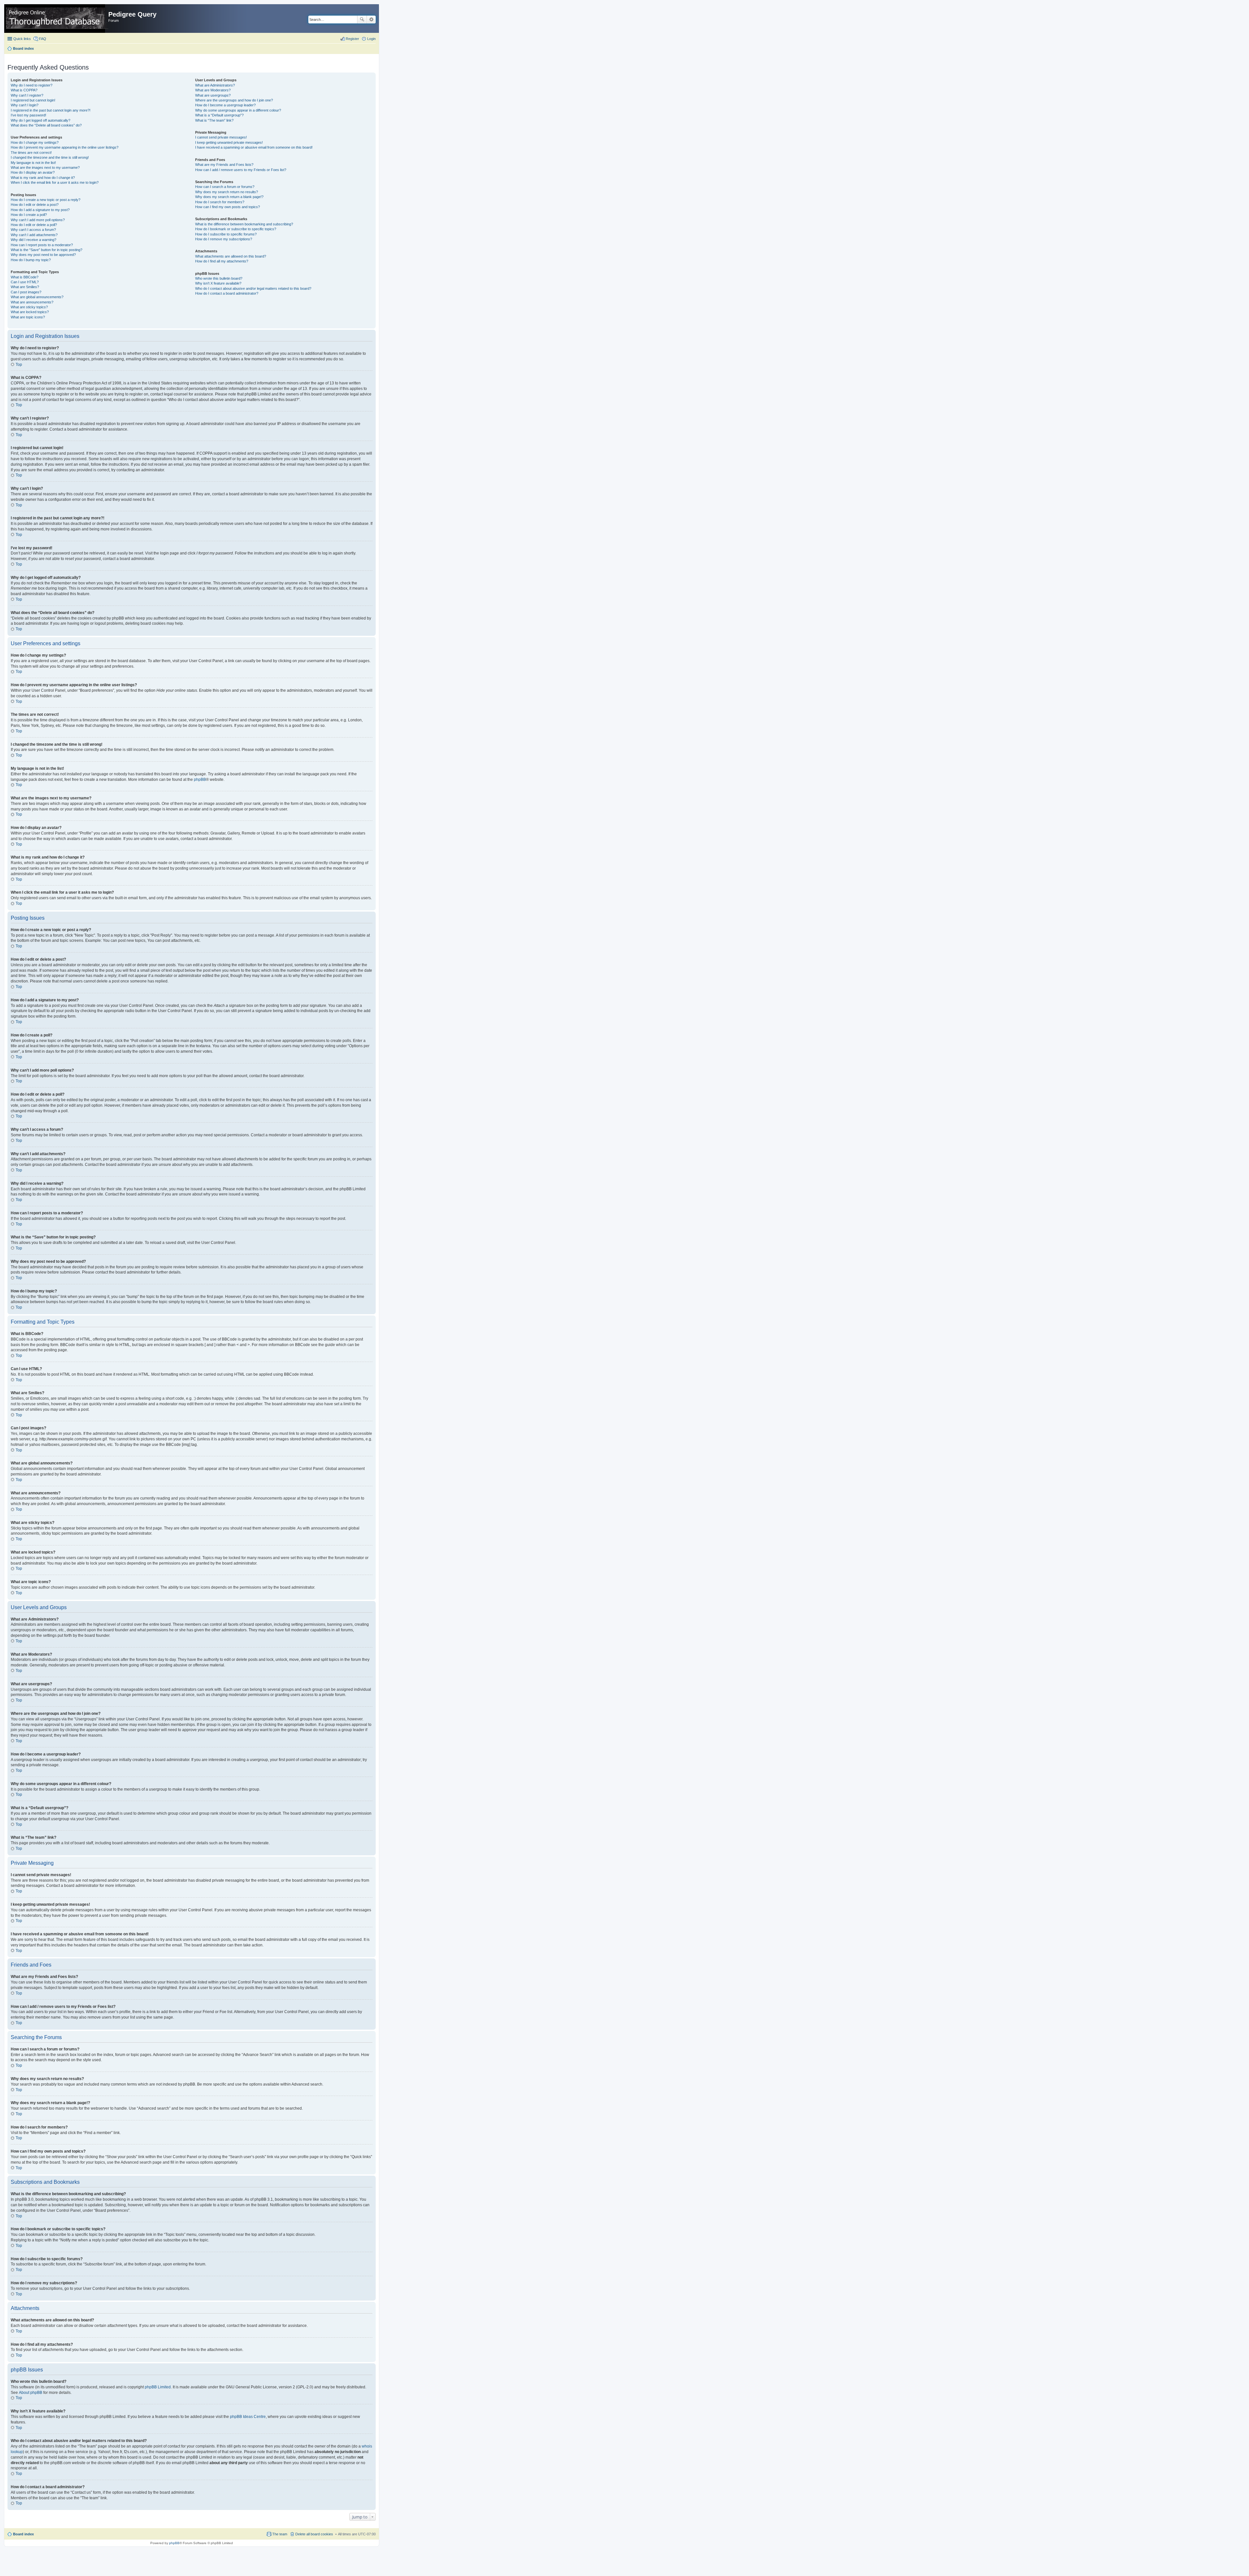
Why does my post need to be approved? (43, 255)
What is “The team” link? (214, 120)
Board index (23, 2534)
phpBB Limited (158, 2387)
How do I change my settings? (35, 142)
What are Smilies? (25, 287)
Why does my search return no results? (227, 192)
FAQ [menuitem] (43, 39)
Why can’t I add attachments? (34, 235)
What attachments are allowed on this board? (231, 256)
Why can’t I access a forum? (33, 230)
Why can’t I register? (27, 95)
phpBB (200, 780)
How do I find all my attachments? (222, 261)
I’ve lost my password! (28, 115)
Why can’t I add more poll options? (38, 220)
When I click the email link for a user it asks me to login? (55, 182)
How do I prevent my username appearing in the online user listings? (65, 147)
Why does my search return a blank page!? (229, 197)
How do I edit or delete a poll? (34, 225)
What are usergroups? (213, 95)
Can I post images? (26, 292)
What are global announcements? (37, 297)
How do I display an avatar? (33, 172)
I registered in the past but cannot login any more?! (51, 110)
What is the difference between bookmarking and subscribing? (244, 224)
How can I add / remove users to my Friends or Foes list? (241, 170)
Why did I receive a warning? (34, 240)
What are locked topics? (30, 312)
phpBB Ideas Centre (248, 2417)
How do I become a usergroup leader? (225, 105)
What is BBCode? (25, 277)
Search (362, 20)
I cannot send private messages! (221, 137)
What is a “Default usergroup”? (219, 115)
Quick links (22, 39)
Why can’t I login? (25, 105)
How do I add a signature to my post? (40, 210)
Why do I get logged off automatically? (40, 120)
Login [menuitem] (371, 39)
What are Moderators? (213, 90)
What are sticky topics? (29, 307)
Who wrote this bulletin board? (219, 278)
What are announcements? (32, 302)
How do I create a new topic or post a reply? (46, 200)
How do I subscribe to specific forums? (226, 234)
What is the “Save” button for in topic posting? (47, 250)
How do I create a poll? (29, 215)
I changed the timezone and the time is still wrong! (50, 157)
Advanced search (371, 20)
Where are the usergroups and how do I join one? (234, 100)
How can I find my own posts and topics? (228, 207)
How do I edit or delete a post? (35, 205)
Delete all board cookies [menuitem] (314, 2534)
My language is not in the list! (33, 163)
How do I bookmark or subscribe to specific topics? (236, 229)
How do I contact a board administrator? (227, 293)
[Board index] (57, 19)
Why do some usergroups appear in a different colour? (238, 110)
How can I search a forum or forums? (225, 187)
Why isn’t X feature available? (218, 283)
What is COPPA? (24, 90)
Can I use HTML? (25, 282)
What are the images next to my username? (45, 167)
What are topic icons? (28, 317)
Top (19, 365)
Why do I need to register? (32, 85)
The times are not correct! (31, 153)
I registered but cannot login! (33, 100)
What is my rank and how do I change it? (43, 178)
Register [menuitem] (352, 39)
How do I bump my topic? (31, 260)
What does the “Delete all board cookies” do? (46, 125)
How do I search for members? (220, 202)
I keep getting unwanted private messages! (229, 142)
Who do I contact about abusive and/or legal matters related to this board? (253, 288)
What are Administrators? (215, 85)
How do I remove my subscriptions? (224, 239)
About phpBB (31, 2393)
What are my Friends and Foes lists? (224, 165)
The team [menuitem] (280, 2534)
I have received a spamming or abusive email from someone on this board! (254, 147)
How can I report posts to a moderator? (42, 245)
